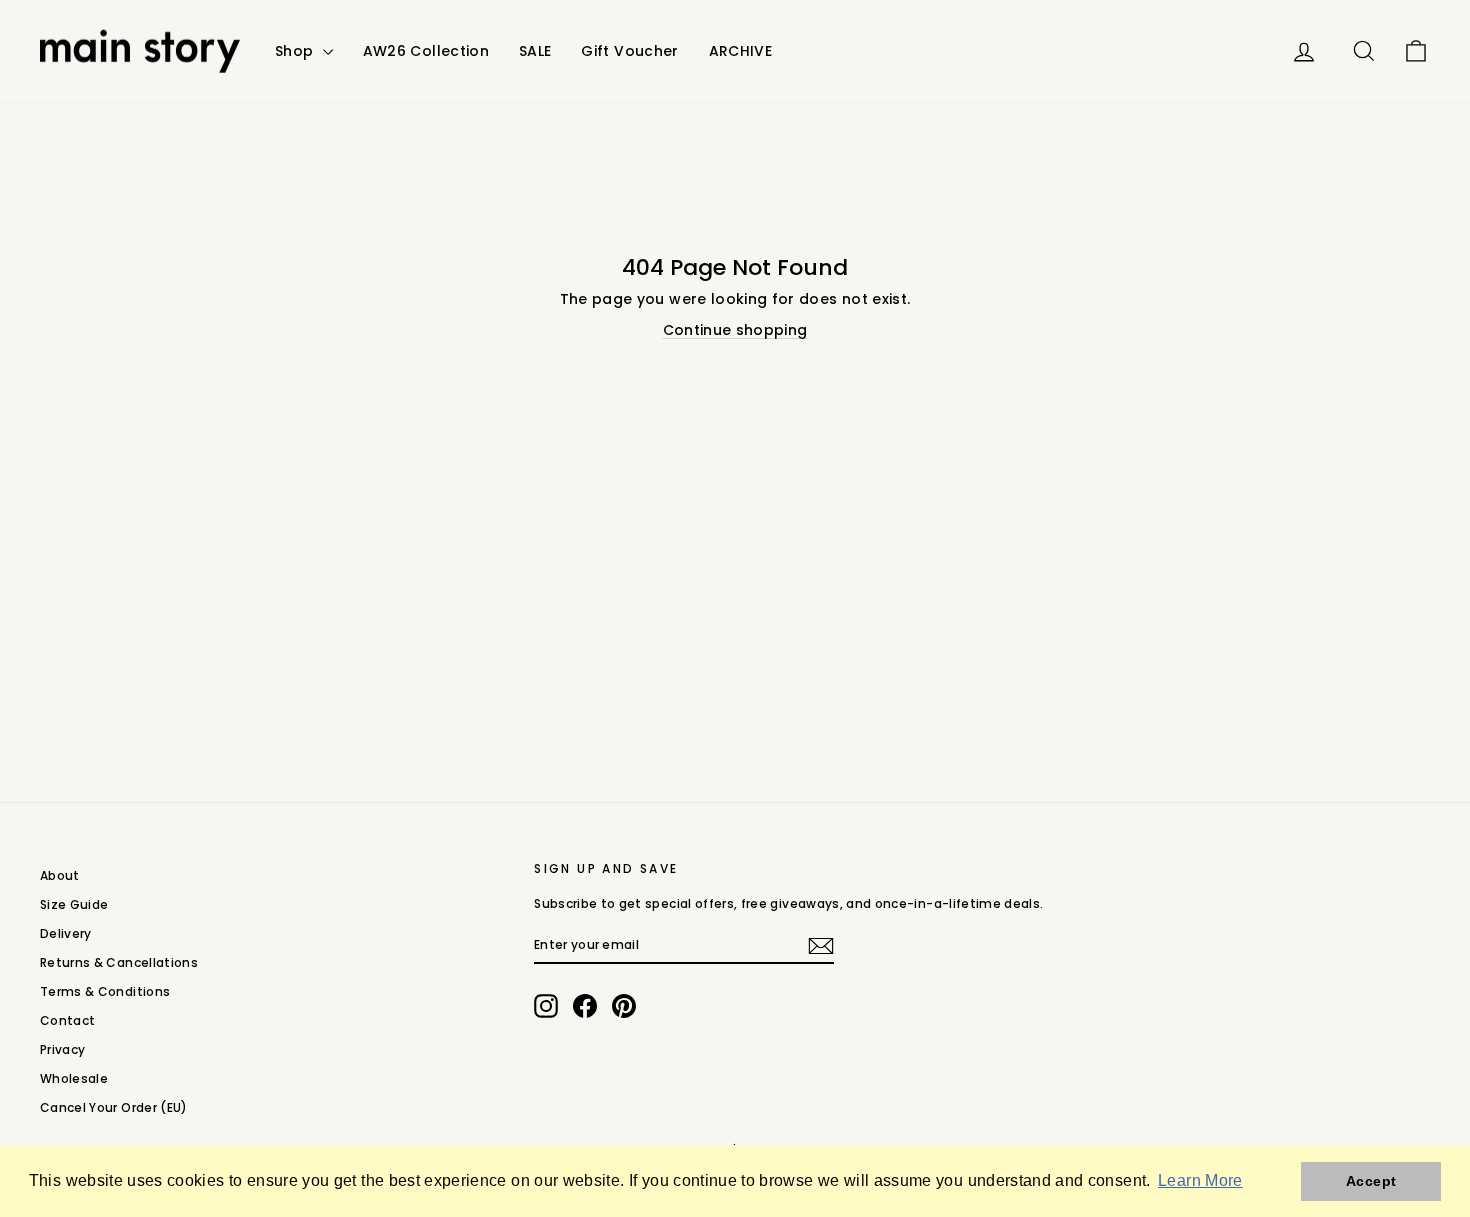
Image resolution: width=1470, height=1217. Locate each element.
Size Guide (74, 904)
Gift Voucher (629, 51)
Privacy (62, 1049)
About (60, 875)
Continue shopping (735, 330)
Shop (296, 51)
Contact (67, 1020)
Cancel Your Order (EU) (114, 1107)
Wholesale (74, 1078)
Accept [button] (1371, 1181)
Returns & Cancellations (119, 962)
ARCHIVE (740, 51)
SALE (535, 51)
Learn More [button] (1200, 1180)
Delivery (66, 933)
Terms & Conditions (105, 991)
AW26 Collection (426, 51)
